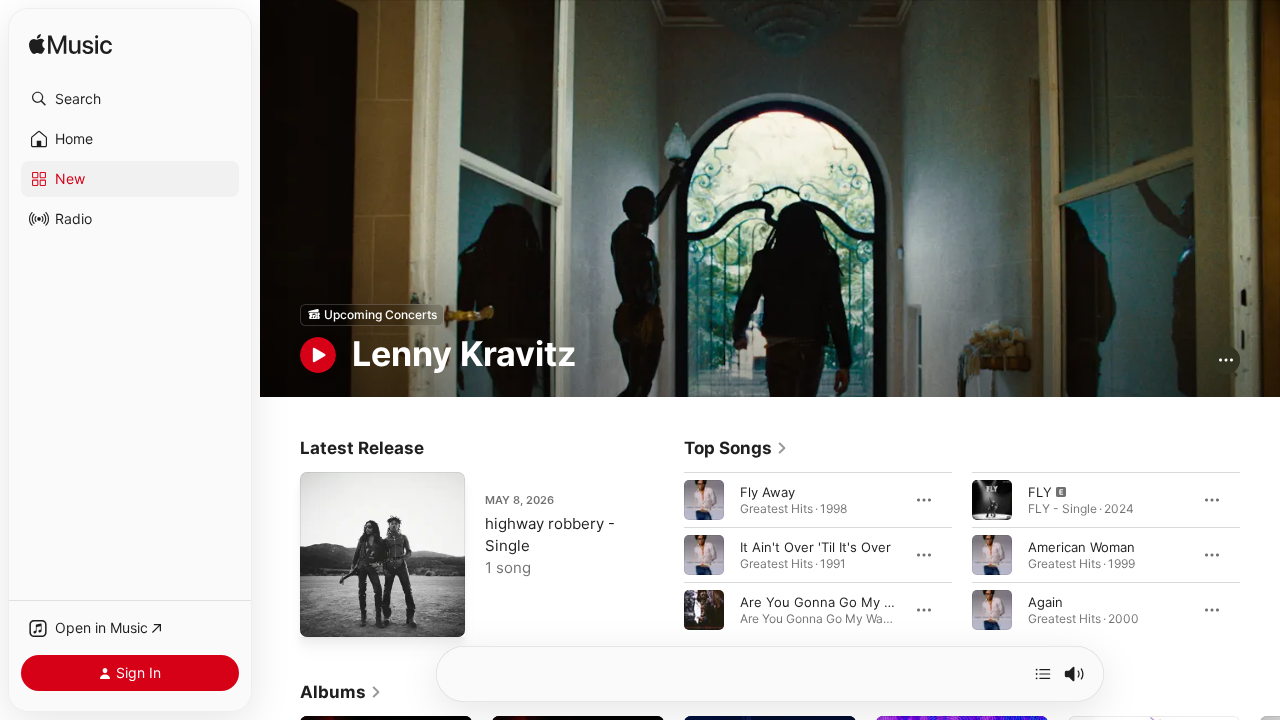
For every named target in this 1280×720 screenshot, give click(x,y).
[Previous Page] (664, 554)
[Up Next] (1043, 674)
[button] (130, 99)
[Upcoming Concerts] (372, 315)
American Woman (1081, 546)
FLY (1040, 491)
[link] (736, 448)
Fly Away (767, 491)
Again (1045, 601)
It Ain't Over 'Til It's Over (815, 546)
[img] (70, 45)
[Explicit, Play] (992, 499)
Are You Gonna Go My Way (824, 601)
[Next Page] (1260, 554)
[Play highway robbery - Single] (325, 612)
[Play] (318, 355)
